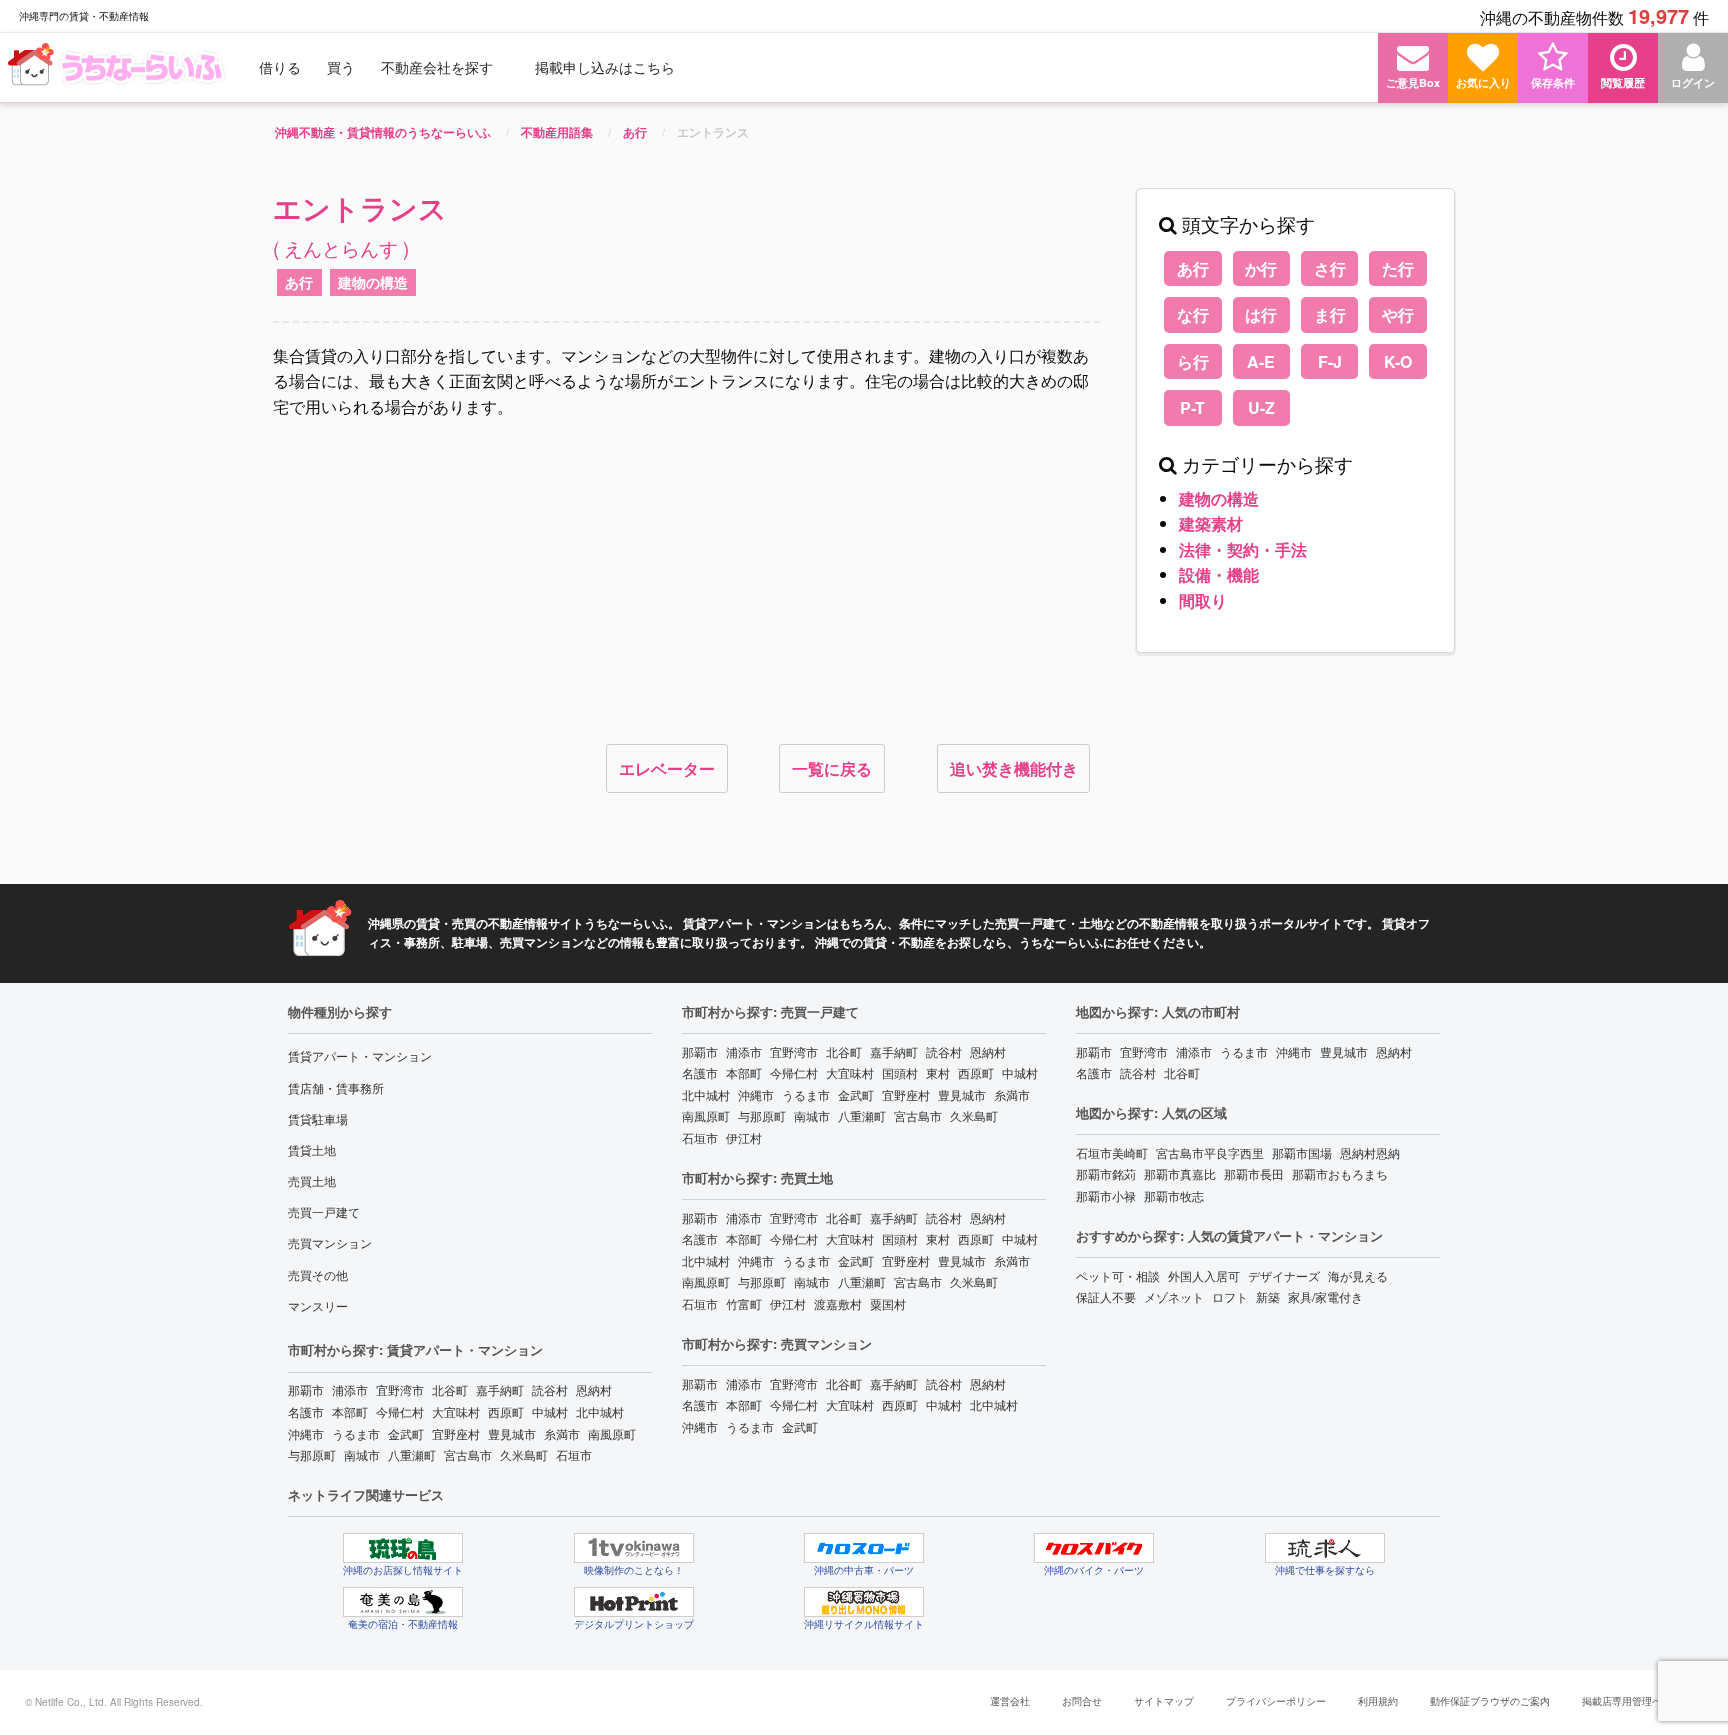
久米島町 (524, 1454)
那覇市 (306, 1389)
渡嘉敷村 (838, 1303)
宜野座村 (456, 1433)
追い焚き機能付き (1014, 768)
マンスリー (318, 1305)
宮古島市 (468, 1454)
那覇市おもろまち (1340, 1173)
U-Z (1261, 407)
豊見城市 (512, 1433)
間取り (1203, 600)
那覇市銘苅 (1106, 1173)
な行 (1193, 314)
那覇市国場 (1302, 1152)
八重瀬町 (412, 1454)
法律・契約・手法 (1243, 549)
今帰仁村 (400, 1411)
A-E (1261, 361)
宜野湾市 (400, 1389)
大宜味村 (456, 1411)
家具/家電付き (1325, 1296)
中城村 (550, 1411)
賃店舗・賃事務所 (336, 1087)
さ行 (1330, 268)
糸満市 (562, 1433)
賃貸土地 (312, 1149)
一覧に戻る (832, 768)
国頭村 (900, 1072)
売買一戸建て (324, 1211)
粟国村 (888, 1303)
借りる (280, 67)
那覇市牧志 (1174, 1195)
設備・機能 (1219, 574)
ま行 (1330, 314)
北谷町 (450, 1389)
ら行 (1193, 361)
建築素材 (1211, 523)
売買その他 (318, 1274)
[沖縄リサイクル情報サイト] (864, 1602)
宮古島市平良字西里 (1210, 1152)
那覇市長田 (1254, 1173)
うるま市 (356, 1433)
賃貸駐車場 (318, 1118)
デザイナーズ (1284, 1275)
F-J (1330, 361)
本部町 (350, 1411)
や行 (1398, 314)
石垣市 (574, 1454)
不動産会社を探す (437, 67)
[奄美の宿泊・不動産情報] (403, 1602)
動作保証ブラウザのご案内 (1490, 1701)
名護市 (306, 1411)
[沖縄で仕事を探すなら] (1325, 1548)
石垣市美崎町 (1112, 1152)
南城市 (362, 1454)
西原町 (506, 1411)
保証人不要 (1106, 1296)
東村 (938, 1072)
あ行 (299, 282)
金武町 (406, 1433)
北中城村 (600, 1411)
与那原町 (312, 1454)
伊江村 (744, 1137)
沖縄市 (306, 1433)
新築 (1268, 1296)
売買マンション (330, 1242)
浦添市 (350, 1389)
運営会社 (1010, 1701)
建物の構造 (373, 282)
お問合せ (1082, 1701)
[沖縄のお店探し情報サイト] (403, 1548)
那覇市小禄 (1106, 1195)
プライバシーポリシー (1276, 1701)
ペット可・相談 (1118, 1275)
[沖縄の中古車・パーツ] (864, 1548)
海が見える (1358, 1275)
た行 (1398, 268)
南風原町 (612, 1433)
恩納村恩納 (1370, 1152)
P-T (1192, 407)
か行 (1261, 268)
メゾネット (1174, 1296)
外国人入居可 (1204, 1275)
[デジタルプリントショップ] (634, 1602)
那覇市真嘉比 (1180, 1173)
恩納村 (594, 1389)
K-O (1398, 361)
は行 (1261, 314)
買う (341, 67)
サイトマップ (1164, 1701)
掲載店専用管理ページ (1632, 1701)
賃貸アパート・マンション (360, 1055)
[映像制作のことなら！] (634, 1548)
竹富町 (744, 1303)
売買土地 (312, 1180)
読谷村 (550, 1389)
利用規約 (1378, 1701)
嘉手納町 (500, 1389)
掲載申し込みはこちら (605, 67)
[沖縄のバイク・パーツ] (1094, 1548)
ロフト (1230, 1296)
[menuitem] (119, 67)
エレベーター (667, 768)
